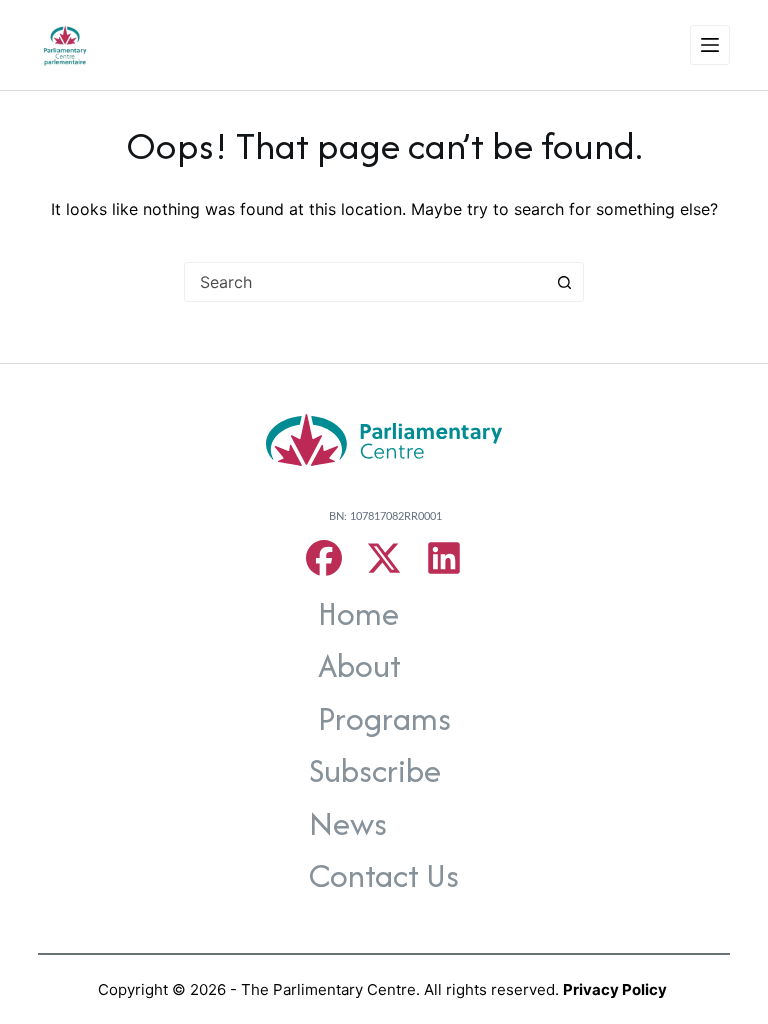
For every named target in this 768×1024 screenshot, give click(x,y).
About (359, 665)
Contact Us (384, 875)
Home (358, 613)
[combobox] (365, 282)
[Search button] (564, 282)
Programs (384, 718)
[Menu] (710, 45)
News (348, 823)
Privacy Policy (615, 989)
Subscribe (375, 770)
